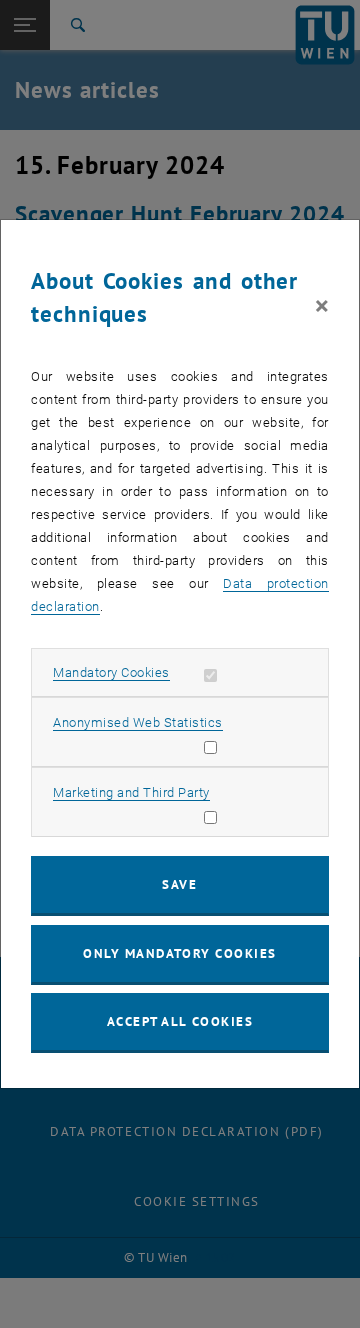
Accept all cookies (180, 1021)
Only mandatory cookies (180, 953)
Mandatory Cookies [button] (111, 672)
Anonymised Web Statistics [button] (138, 722)
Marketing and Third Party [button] (131, 792)
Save (179, 884)
